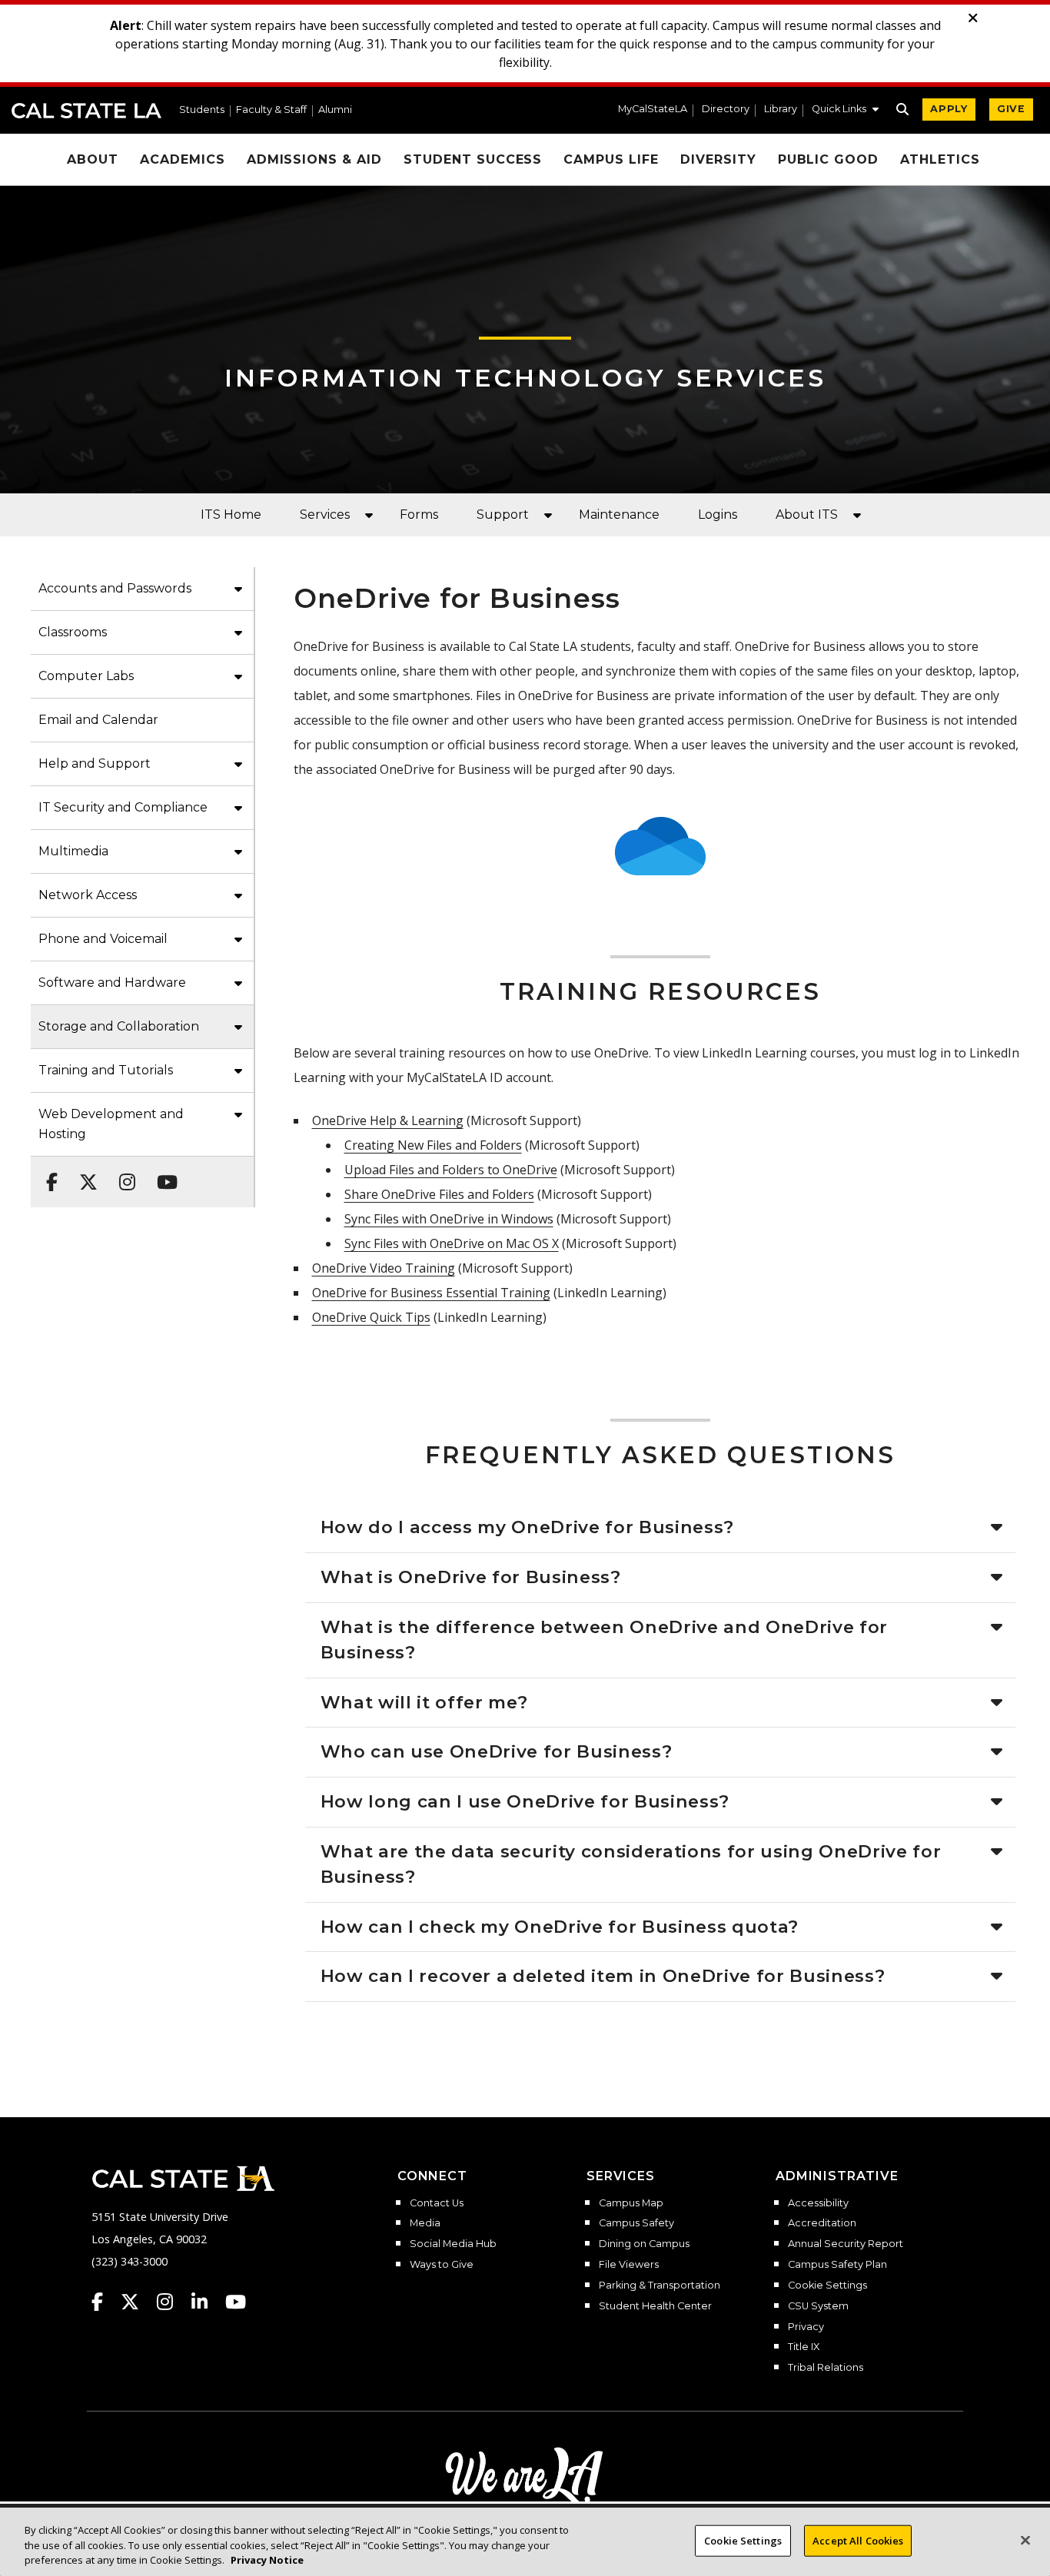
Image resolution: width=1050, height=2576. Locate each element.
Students (202, 110)
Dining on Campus (644, 2244)
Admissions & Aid (314, 159)
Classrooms (73, 632)
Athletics (940, 159)
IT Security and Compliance (123, 807)
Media (425, 2223)
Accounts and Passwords (115, 588)
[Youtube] (163, 1174)
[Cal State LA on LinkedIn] (207, 2302)
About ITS (807, 515)
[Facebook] (47, 1174)
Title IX (804, 2347)
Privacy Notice (267, 2560)
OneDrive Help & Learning (388, 1120)
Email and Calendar (98, 720)
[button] (845, 111)
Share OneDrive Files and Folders (439, 1194)
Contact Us (437, 2203)
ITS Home (231, 515)
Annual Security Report (846, 2244)
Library (781, 110)
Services (325, 515)
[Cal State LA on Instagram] (172, 2302)
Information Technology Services (525, 378)
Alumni (335, 110)
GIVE (1011, 109)
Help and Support (95, 764)
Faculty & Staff (271, 110)
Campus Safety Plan (837, 2265)
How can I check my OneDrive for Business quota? (560, 1927)
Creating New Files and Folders (433, 1145)
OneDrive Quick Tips (371, 1317)
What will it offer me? (424, 1702)
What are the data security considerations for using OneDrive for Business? (631, 1864)
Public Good (829, 159)
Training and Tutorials (106, 1070)
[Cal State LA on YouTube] (236, 2302)
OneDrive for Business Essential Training (431, 1293)
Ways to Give (442, 2265)
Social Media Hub (453, 2244)
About (93, 159)
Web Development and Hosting (111, 1124)
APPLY (949, 109)
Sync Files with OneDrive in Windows (449, 1219)
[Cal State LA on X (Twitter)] (137, 2302)
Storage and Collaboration (119, 1026)
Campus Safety (636, 2223)
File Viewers (629, 2265)
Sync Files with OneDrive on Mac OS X (452, 1243)
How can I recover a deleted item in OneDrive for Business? (603, 1976)
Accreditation (822, 2223)
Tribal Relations (826, 2368)
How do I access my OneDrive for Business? (528, 1527)
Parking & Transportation (660, 2286)
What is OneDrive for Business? (471, 1577)
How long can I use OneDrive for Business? (525, 1801)
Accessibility (818, 2203)
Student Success (473, 159)
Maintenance (619, 515)
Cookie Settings (827, 2286)
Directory (726, 110)
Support (503, 515)
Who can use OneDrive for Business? (497, 1751)
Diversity (718, 159)
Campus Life (611, 159)
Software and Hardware (112, 983)
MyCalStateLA (653, 110)
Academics (183, 159)
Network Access (88, 895)
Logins (718, 515)
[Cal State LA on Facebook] (105, 2302)
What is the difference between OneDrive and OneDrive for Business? (605, 1640)
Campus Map (631, 2203)
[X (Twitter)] (84, 1174)
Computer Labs (86, 676)
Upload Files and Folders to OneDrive (451, 1170)
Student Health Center (655, 2306)
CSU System (818, 2306)
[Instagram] (123, 1174)
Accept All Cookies (858, 2540)
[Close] (1025, 2540)
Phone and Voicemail (103, 939)
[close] (973, 18)
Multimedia (73, 851)
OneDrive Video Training (384, 1268)
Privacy (806, 2327)
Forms (419, 515)
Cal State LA (86, 111)
